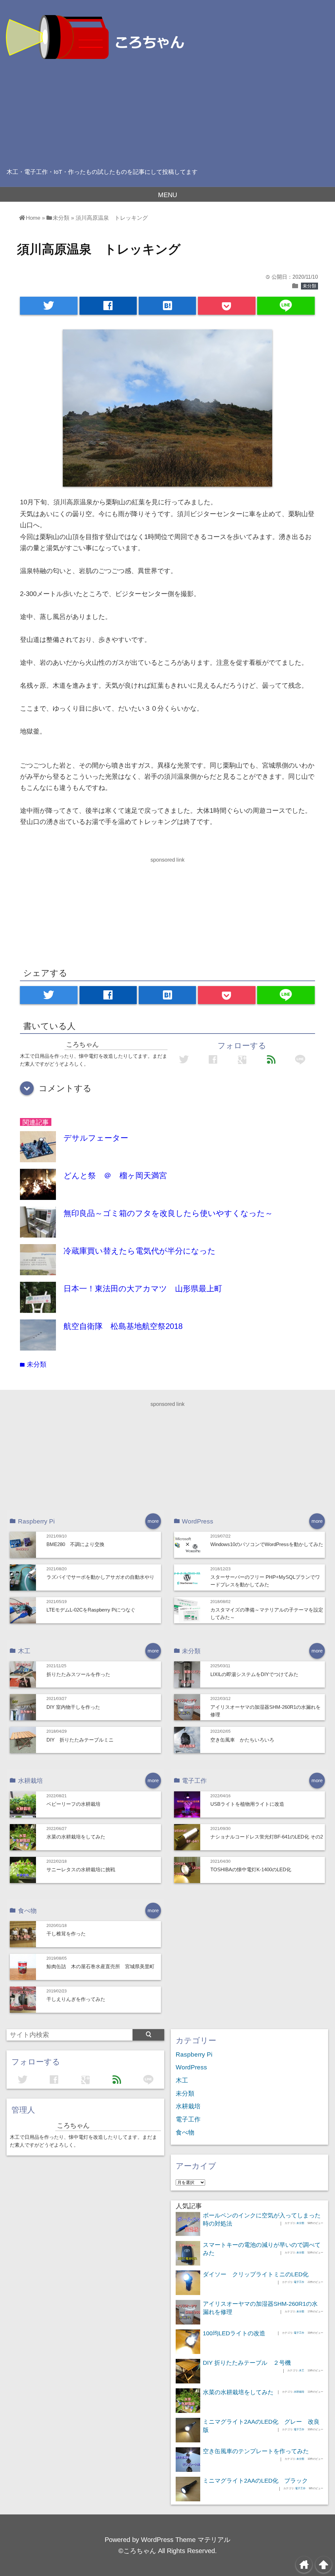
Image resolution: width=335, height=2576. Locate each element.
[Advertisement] (167, 111)
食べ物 (185, 2132)
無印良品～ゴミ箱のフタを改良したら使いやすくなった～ (168, 1213)
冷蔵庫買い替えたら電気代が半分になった (140, 1251)
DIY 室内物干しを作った (73, 1707)
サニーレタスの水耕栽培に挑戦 (81, 1869)
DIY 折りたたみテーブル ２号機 (247, 2363)
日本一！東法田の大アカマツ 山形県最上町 (143, 1288)
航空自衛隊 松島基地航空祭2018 (123, 1326)
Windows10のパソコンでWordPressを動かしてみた (267, 1544)
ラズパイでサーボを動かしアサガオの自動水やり (100, 1577)
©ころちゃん (137, 2551)
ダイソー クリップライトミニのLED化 (256, 2274)
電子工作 (188, 2119)
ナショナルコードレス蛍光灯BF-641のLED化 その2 (267, 1837)
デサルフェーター (96, 1138)
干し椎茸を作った (66, 1934)
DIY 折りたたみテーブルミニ (80, 1740)
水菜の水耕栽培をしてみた (76, 1837)
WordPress (191, 2067)
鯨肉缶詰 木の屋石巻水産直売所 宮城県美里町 (100, 1966)
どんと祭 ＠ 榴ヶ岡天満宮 (115, 1176)
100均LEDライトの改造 (234, 2333)
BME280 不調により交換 (75, 1544)
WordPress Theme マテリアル (186, 2540)
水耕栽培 (188, 2106)
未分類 (309, 286)
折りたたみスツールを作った (78, 1674)
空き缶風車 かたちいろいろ (242, 1740)
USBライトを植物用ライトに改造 (247, 1804)
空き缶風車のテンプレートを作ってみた (256, 2451)
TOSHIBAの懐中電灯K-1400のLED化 (251, 1869)
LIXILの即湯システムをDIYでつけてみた (254, 1674)
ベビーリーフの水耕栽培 (73, 1804)
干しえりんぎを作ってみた (76, 1999)
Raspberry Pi (194, 2054)
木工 (182, 2080)
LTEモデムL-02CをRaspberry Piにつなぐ (91, 1610)
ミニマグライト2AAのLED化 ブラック (255, 2481)
